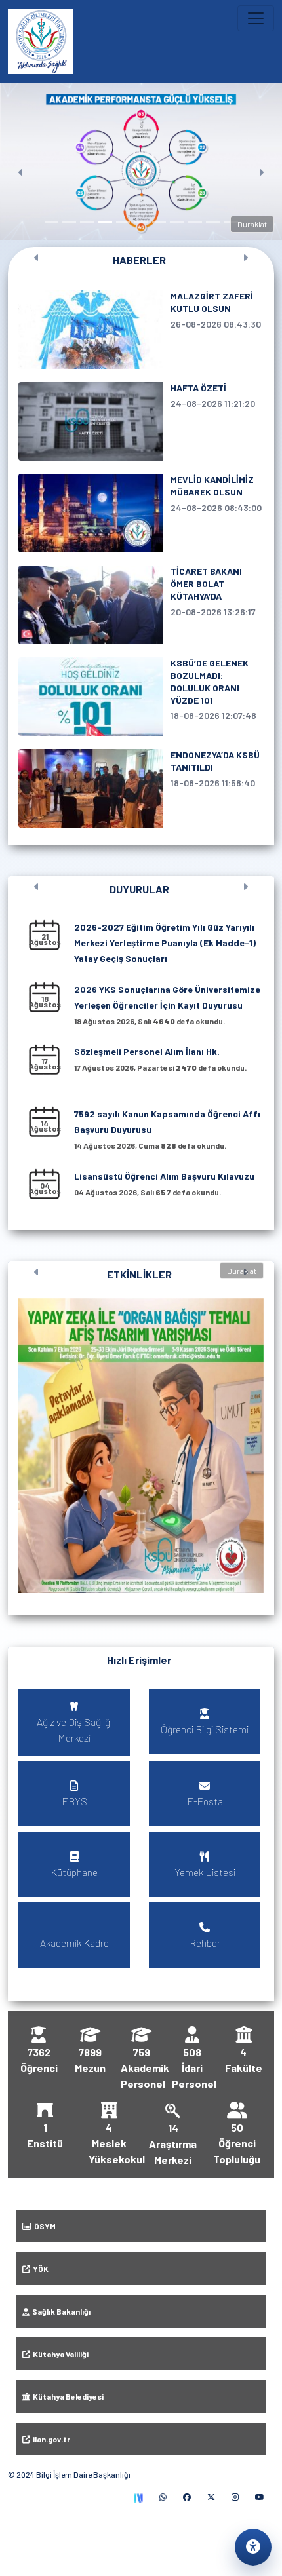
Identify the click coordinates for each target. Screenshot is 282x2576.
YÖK (39, 2269)
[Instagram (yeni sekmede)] (235, 2497)
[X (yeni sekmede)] (211, 2497)
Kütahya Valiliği (59, 2354)
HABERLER (139, 260)
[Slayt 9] (194, 222)
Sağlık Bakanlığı (60, 2311)
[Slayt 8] (177, 222)
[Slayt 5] (123, 222)
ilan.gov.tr (50, 2439)
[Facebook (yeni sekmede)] (187, 2497)
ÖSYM (44, 2226)
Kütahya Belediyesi (67, 2396)
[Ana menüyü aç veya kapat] (256, 18)
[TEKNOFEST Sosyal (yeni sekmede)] (138, 2497)
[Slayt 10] (213, 222)
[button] (141, 1446)
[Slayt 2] (69, 222)
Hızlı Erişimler (139, 1660)
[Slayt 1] (51, 222)
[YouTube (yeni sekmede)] (260, 2497)
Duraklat (252, 224)
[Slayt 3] (87, 222)
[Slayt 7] (159, 222)
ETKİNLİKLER (139, 1274)
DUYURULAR (139, 889)
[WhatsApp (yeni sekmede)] (163, 2497)
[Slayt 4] (105, 222)
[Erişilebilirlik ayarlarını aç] (253, 2547)
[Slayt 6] (141, 222)
